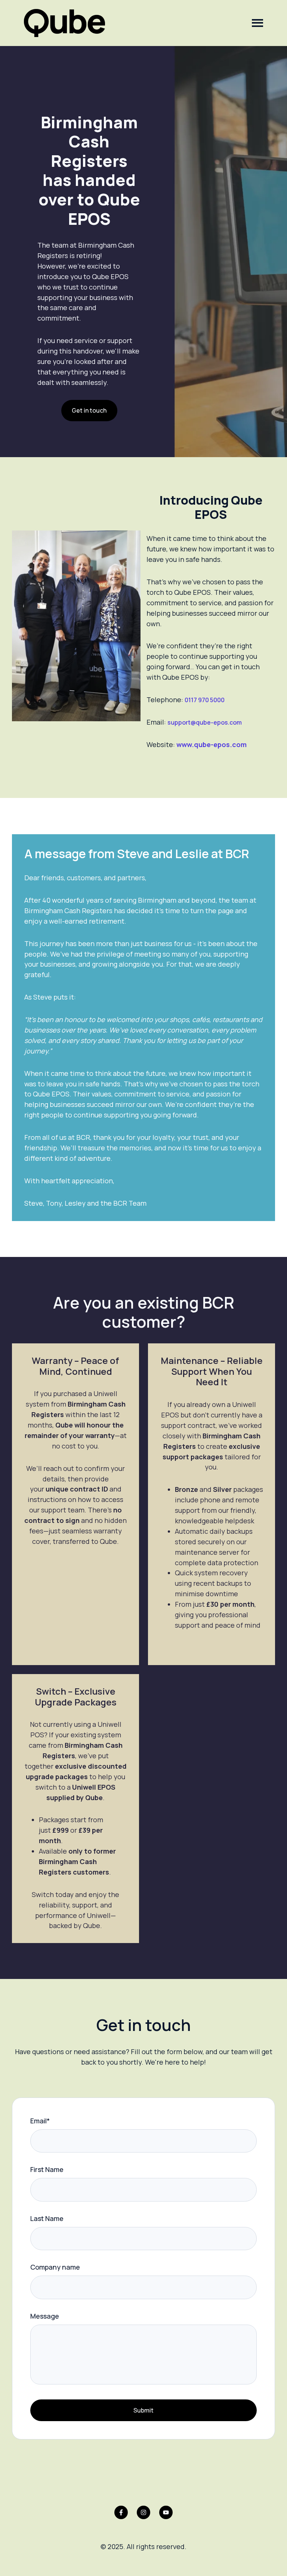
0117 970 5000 (205, 700)
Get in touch (89, 410)
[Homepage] (64, 23)
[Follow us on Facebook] (121, 2512)
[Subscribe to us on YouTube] (166, 2512)
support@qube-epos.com (205, 722)
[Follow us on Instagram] (143, 2512)
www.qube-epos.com (212, 744)
